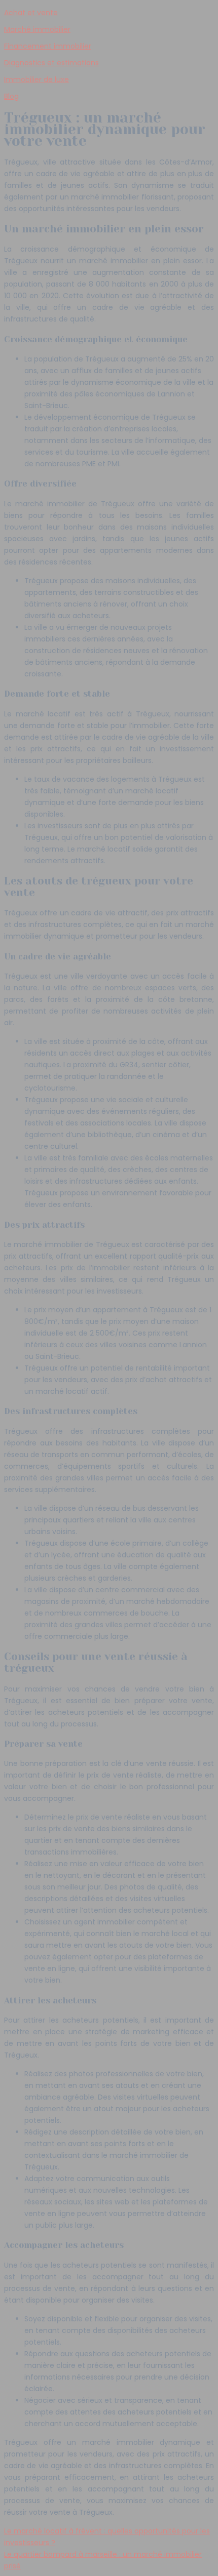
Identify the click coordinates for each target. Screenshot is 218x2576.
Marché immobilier (37, 29)
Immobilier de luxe (37, 79)
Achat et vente (31, 13)
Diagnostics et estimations (51, 63)
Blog (11, 96)
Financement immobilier (48, 46)
